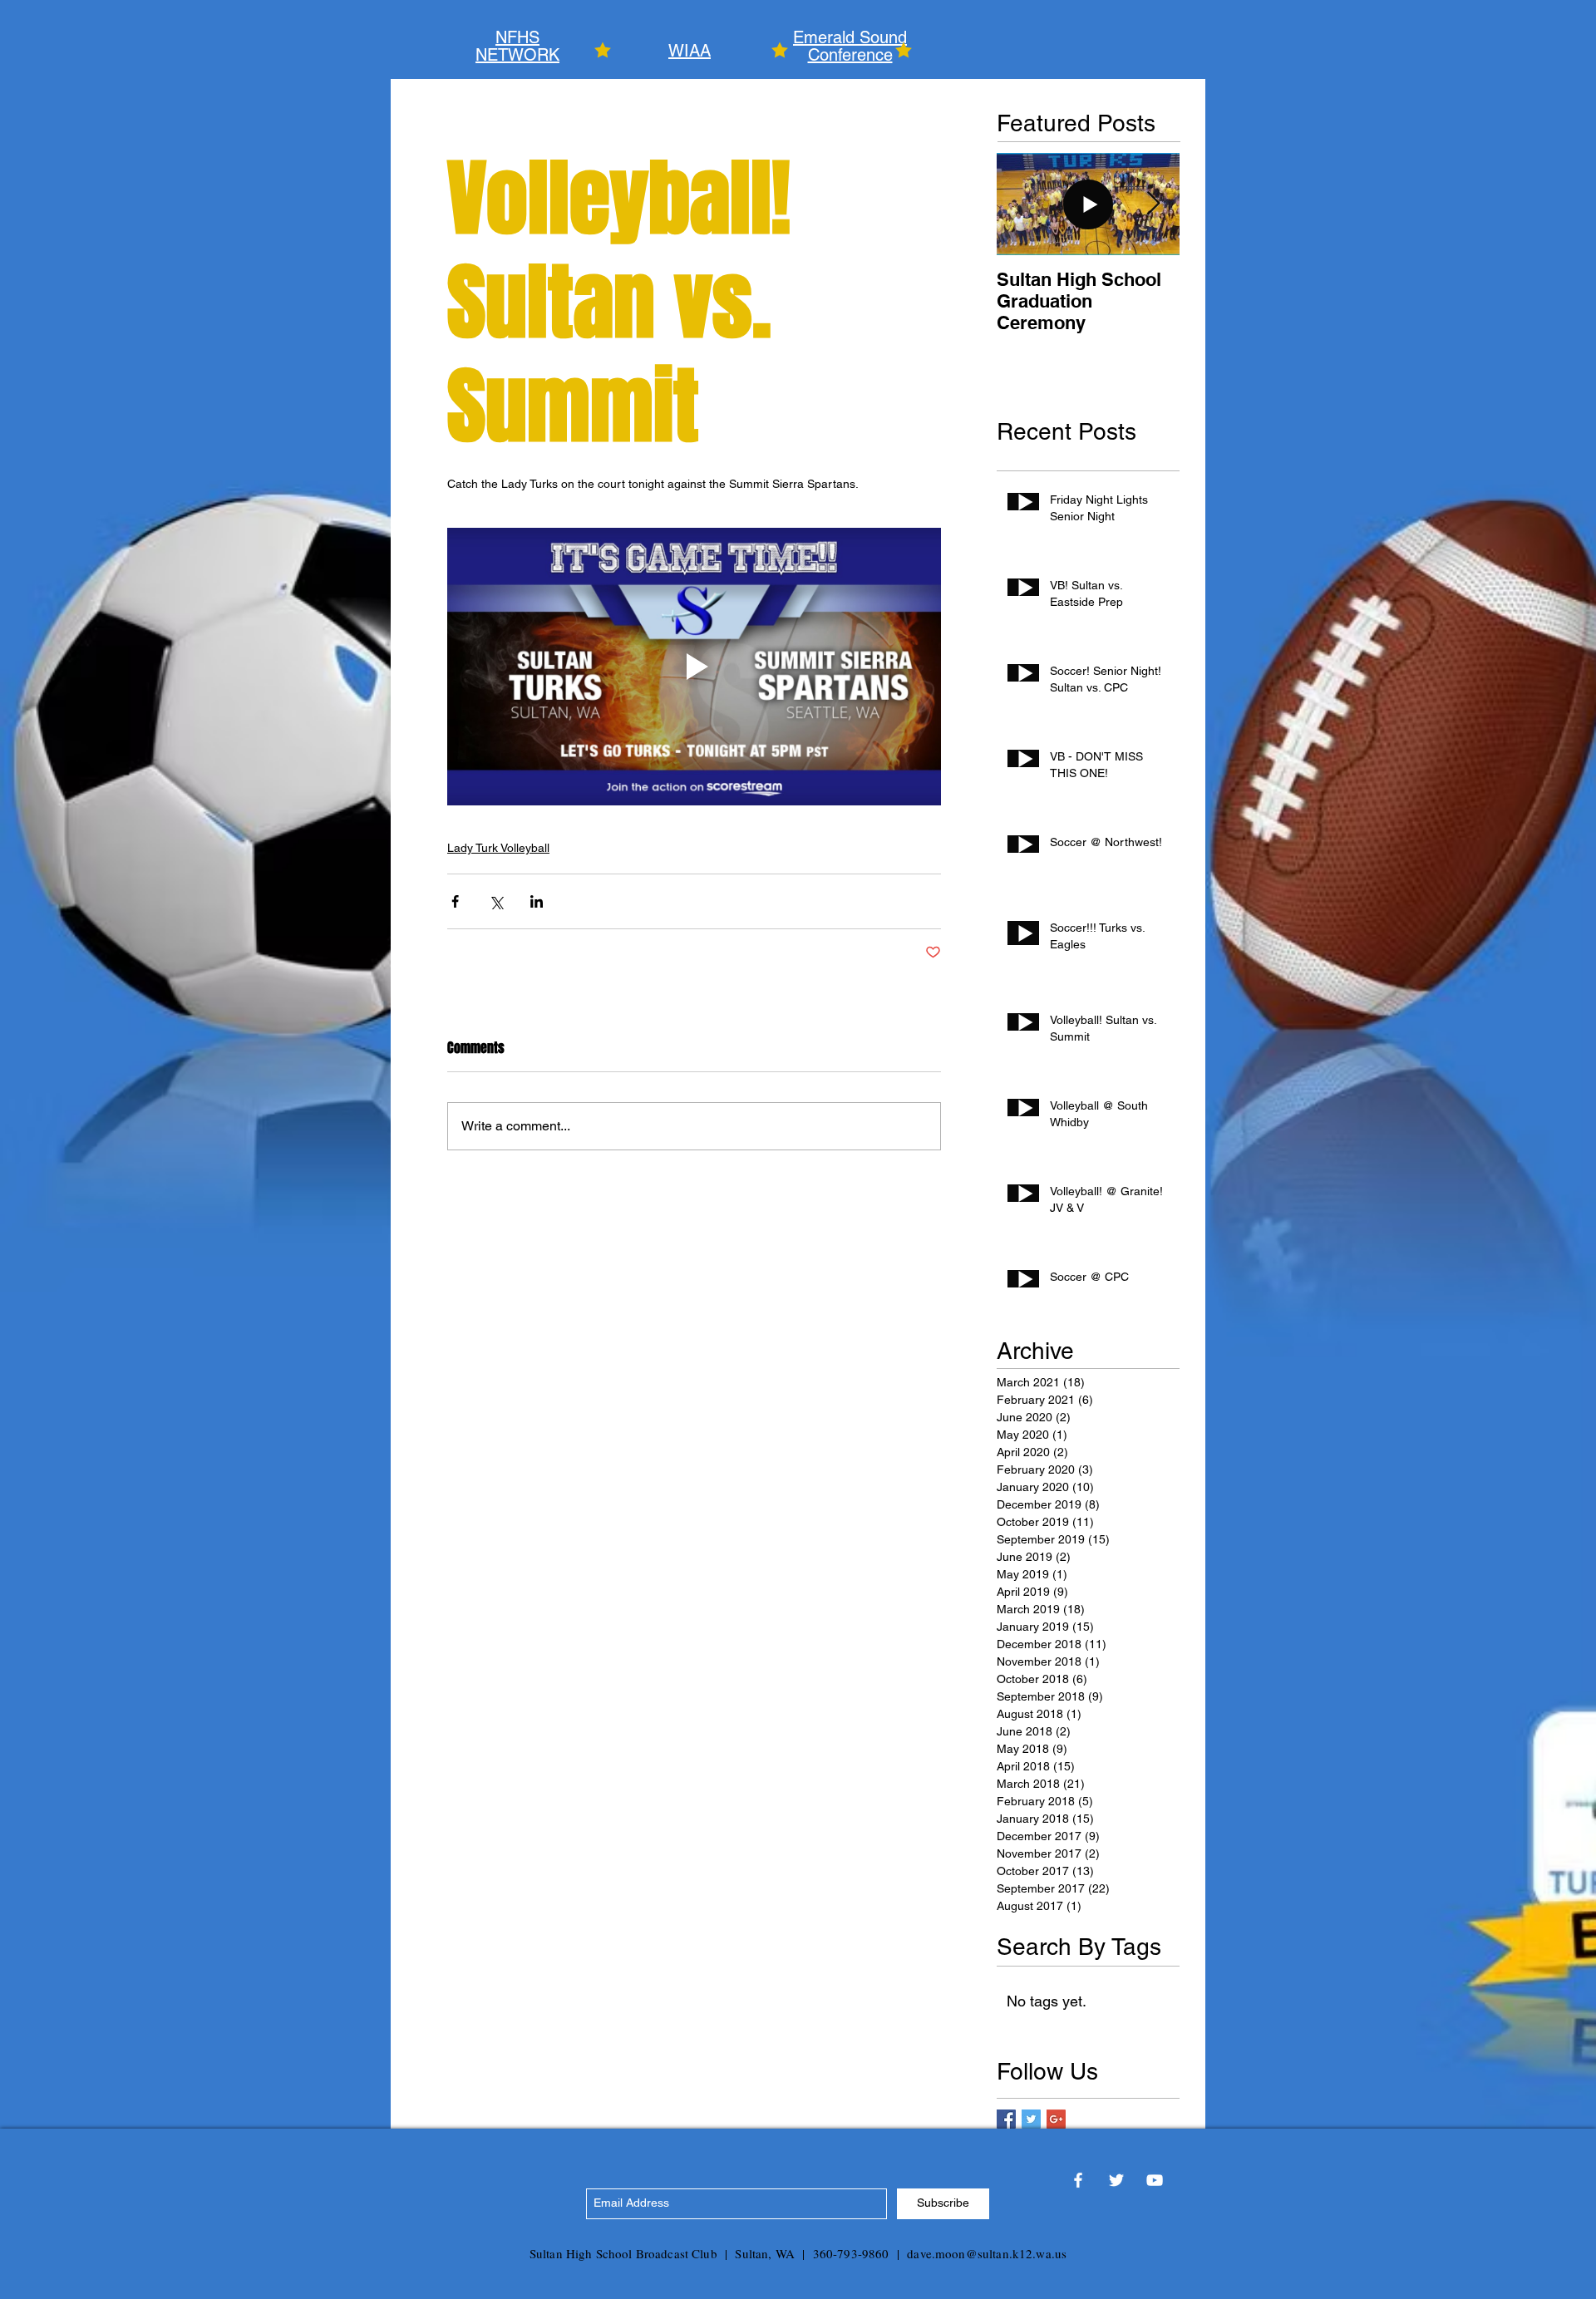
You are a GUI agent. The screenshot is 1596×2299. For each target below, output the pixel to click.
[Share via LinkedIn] (537, 901)
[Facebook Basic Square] (1006, 2119)
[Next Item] (1153, 204)
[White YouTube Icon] (1155, 2180)
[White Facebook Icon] (1078, 2180)
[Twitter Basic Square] (1031, 2119)
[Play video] (694, 667)
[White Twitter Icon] (1116, 2180)
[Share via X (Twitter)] (496, 901)
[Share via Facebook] (455, 901)
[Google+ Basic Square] (1056, 2119)
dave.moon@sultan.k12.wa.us (987, 2253)
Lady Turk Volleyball (498, 848)
